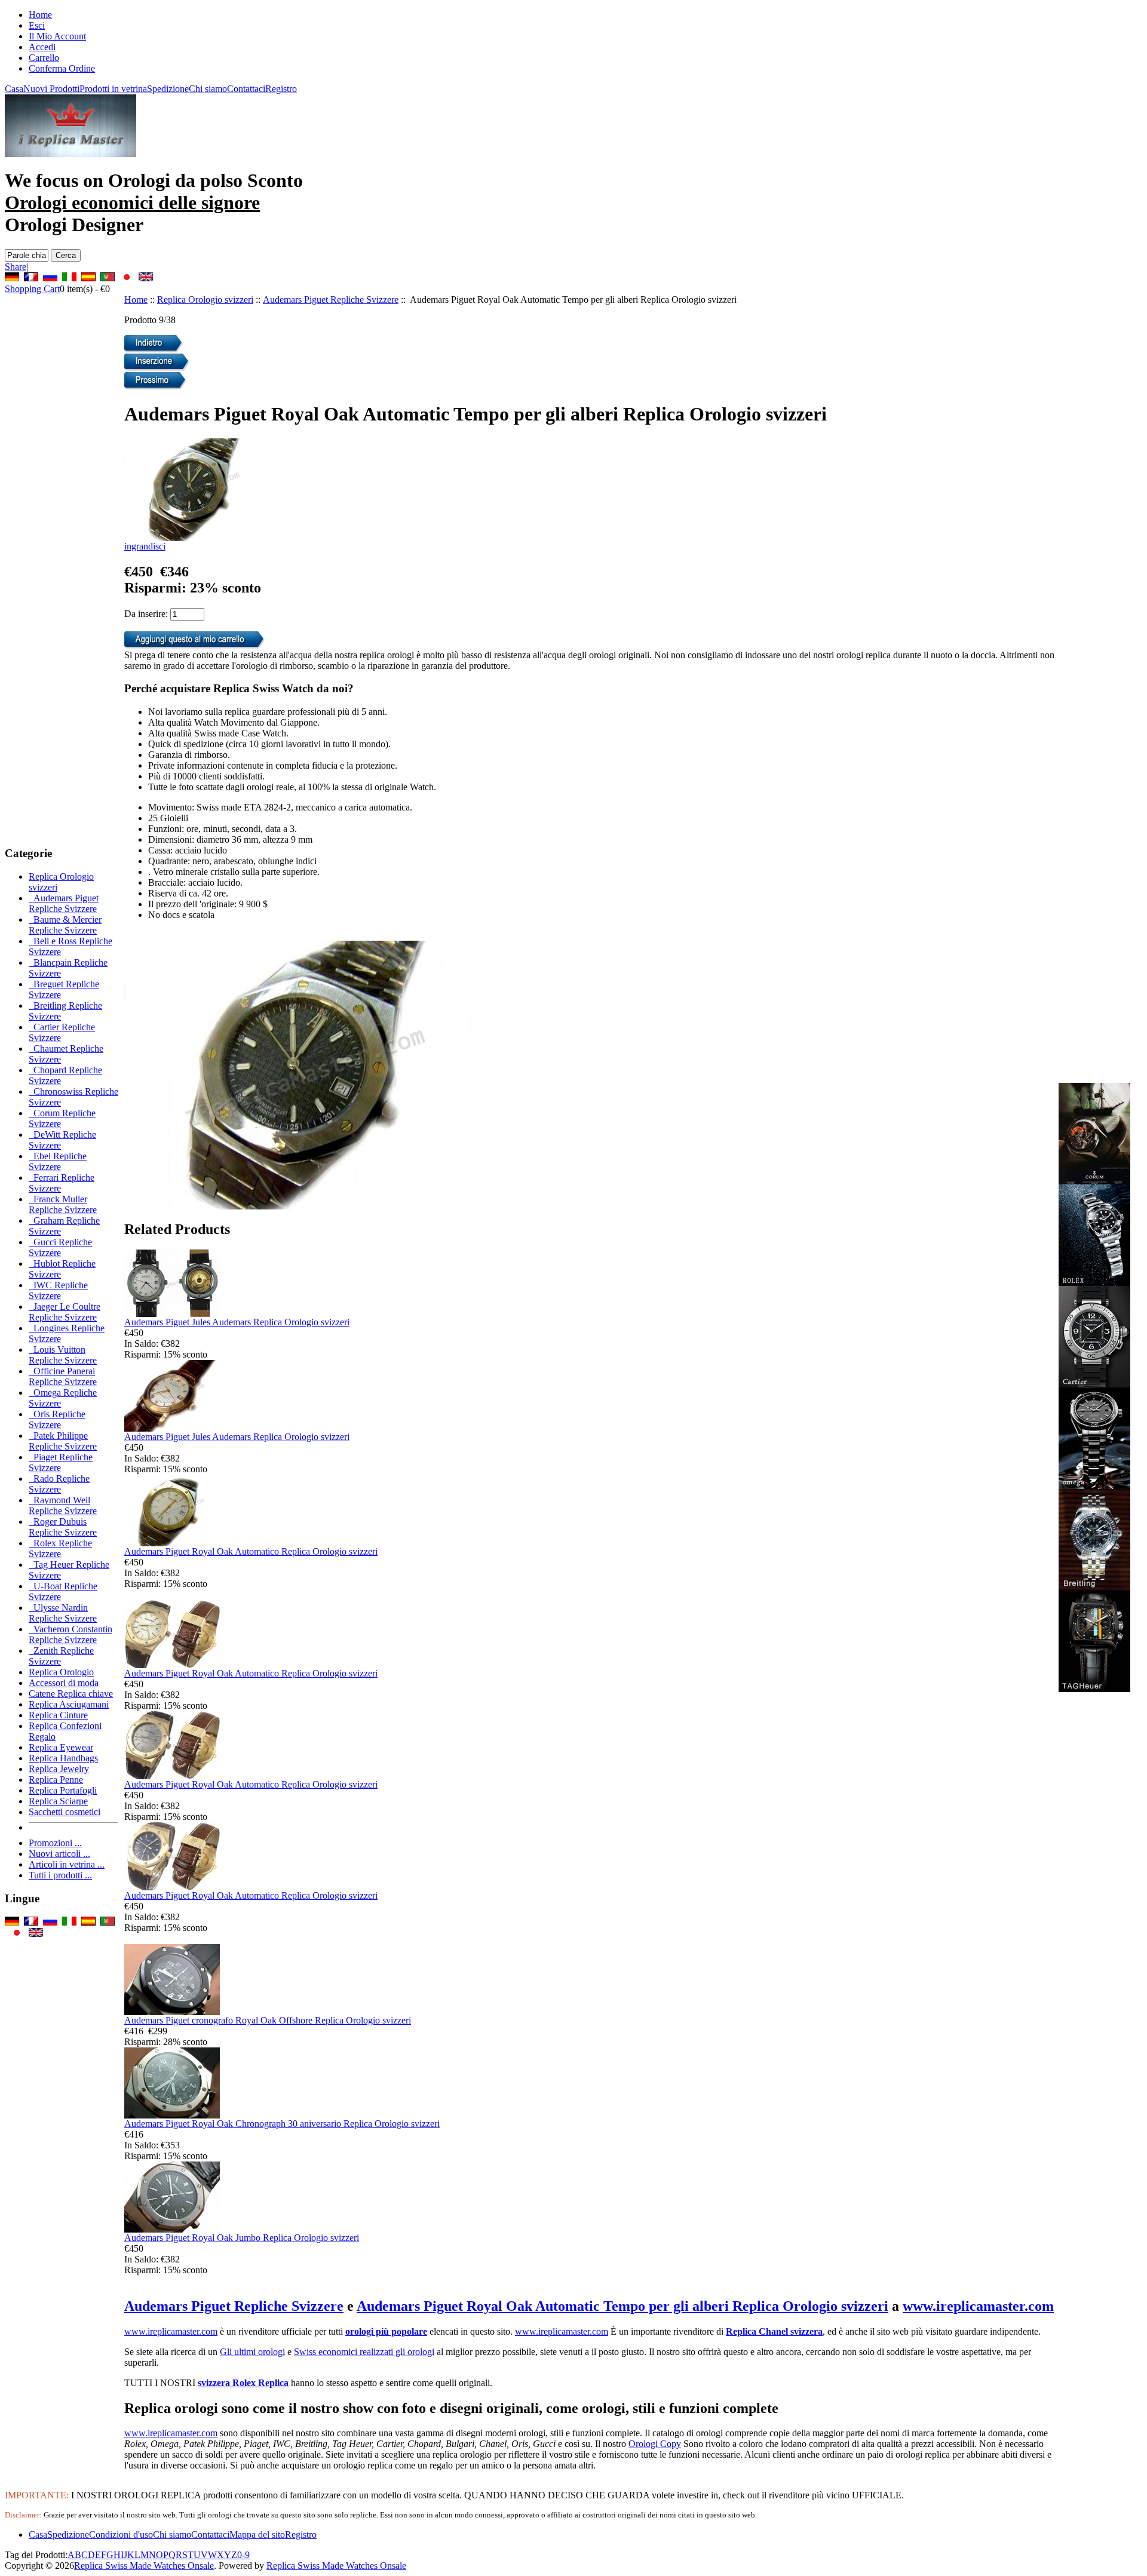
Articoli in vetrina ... (67, 1864)
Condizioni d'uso (121, 2534)
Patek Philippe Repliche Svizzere (63, 1441)
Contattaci (246, 89)
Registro (281, 89)
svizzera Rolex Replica (243, 2383)
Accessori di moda (64, 1683)
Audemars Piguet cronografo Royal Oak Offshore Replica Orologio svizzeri (268, 2020)
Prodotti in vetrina (113, 89)
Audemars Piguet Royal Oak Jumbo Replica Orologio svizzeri (242, 2238)
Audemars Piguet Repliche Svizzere (331, 300)
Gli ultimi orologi (252, 2352)
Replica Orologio (61, 1672)
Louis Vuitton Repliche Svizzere (63, 1355)
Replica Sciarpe (58, 1801)
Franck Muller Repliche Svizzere (63, 1204)
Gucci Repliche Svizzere (60, 1247)
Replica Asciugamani (69, 1704)
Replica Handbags (63, 1758)
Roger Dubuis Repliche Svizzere (63, 1527)
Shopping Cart (32, 289)
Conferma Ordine (62, 68)
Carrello (44, 58)
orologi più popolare (386, 2331)
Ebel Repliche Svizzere (58, 1161)
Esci (37, 25)
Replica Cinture (58, 1715)
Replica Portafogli (63, 1790)
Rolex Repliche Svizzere (60, 1548)
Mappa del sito (257, 2534)
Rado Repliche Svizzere (59, 1484)
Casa (14, 89)
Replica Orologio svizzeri (205, 300)
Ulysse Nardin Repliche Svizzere (63, 1613)
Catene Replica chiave (71, 1694)
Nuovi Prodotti (51, 89)
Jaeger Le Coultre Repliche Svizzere (65, 1312)
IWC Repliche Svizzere (58, 1290)
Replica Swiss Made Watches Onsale (144, 2566)
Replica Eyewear (61, 1747)
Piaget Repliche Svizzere (61, 1462)
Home (40, 15)
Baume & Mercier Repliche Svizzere (65, 925)
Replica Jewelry (59, 1769)
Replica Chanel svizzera (774, 2331)
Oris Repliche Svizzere (57, 1419)
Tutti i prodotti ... (60, 1875)
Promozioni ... (55, 1843)
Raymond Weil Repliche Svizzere (63, 1505)
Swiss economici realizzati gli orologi (364, 2352)
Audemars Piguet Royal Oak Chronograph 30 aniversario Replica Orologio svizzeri (282, 2124)
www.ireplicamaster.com (978, 2306)
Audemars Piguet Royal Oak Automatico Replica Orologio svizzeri (251, 1551)
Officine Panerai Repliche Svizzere (63, 1376)
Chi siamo (208, 89)
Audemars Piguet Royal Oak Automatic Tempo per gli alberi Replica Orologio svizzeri (622, 2306)
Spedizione (168, 89)
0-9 (243, 2555)
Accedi (42, 47)
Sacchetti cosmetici (65, 1812)
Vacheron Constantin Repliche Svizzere (70, 1634)
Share (16, 267)
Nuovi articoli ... (59, 1854)
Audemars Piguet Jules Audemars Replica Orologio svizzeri (237, 1322)
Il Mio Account (57, 36)
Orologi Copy (655, 2444)
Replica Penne (56, 1780)
